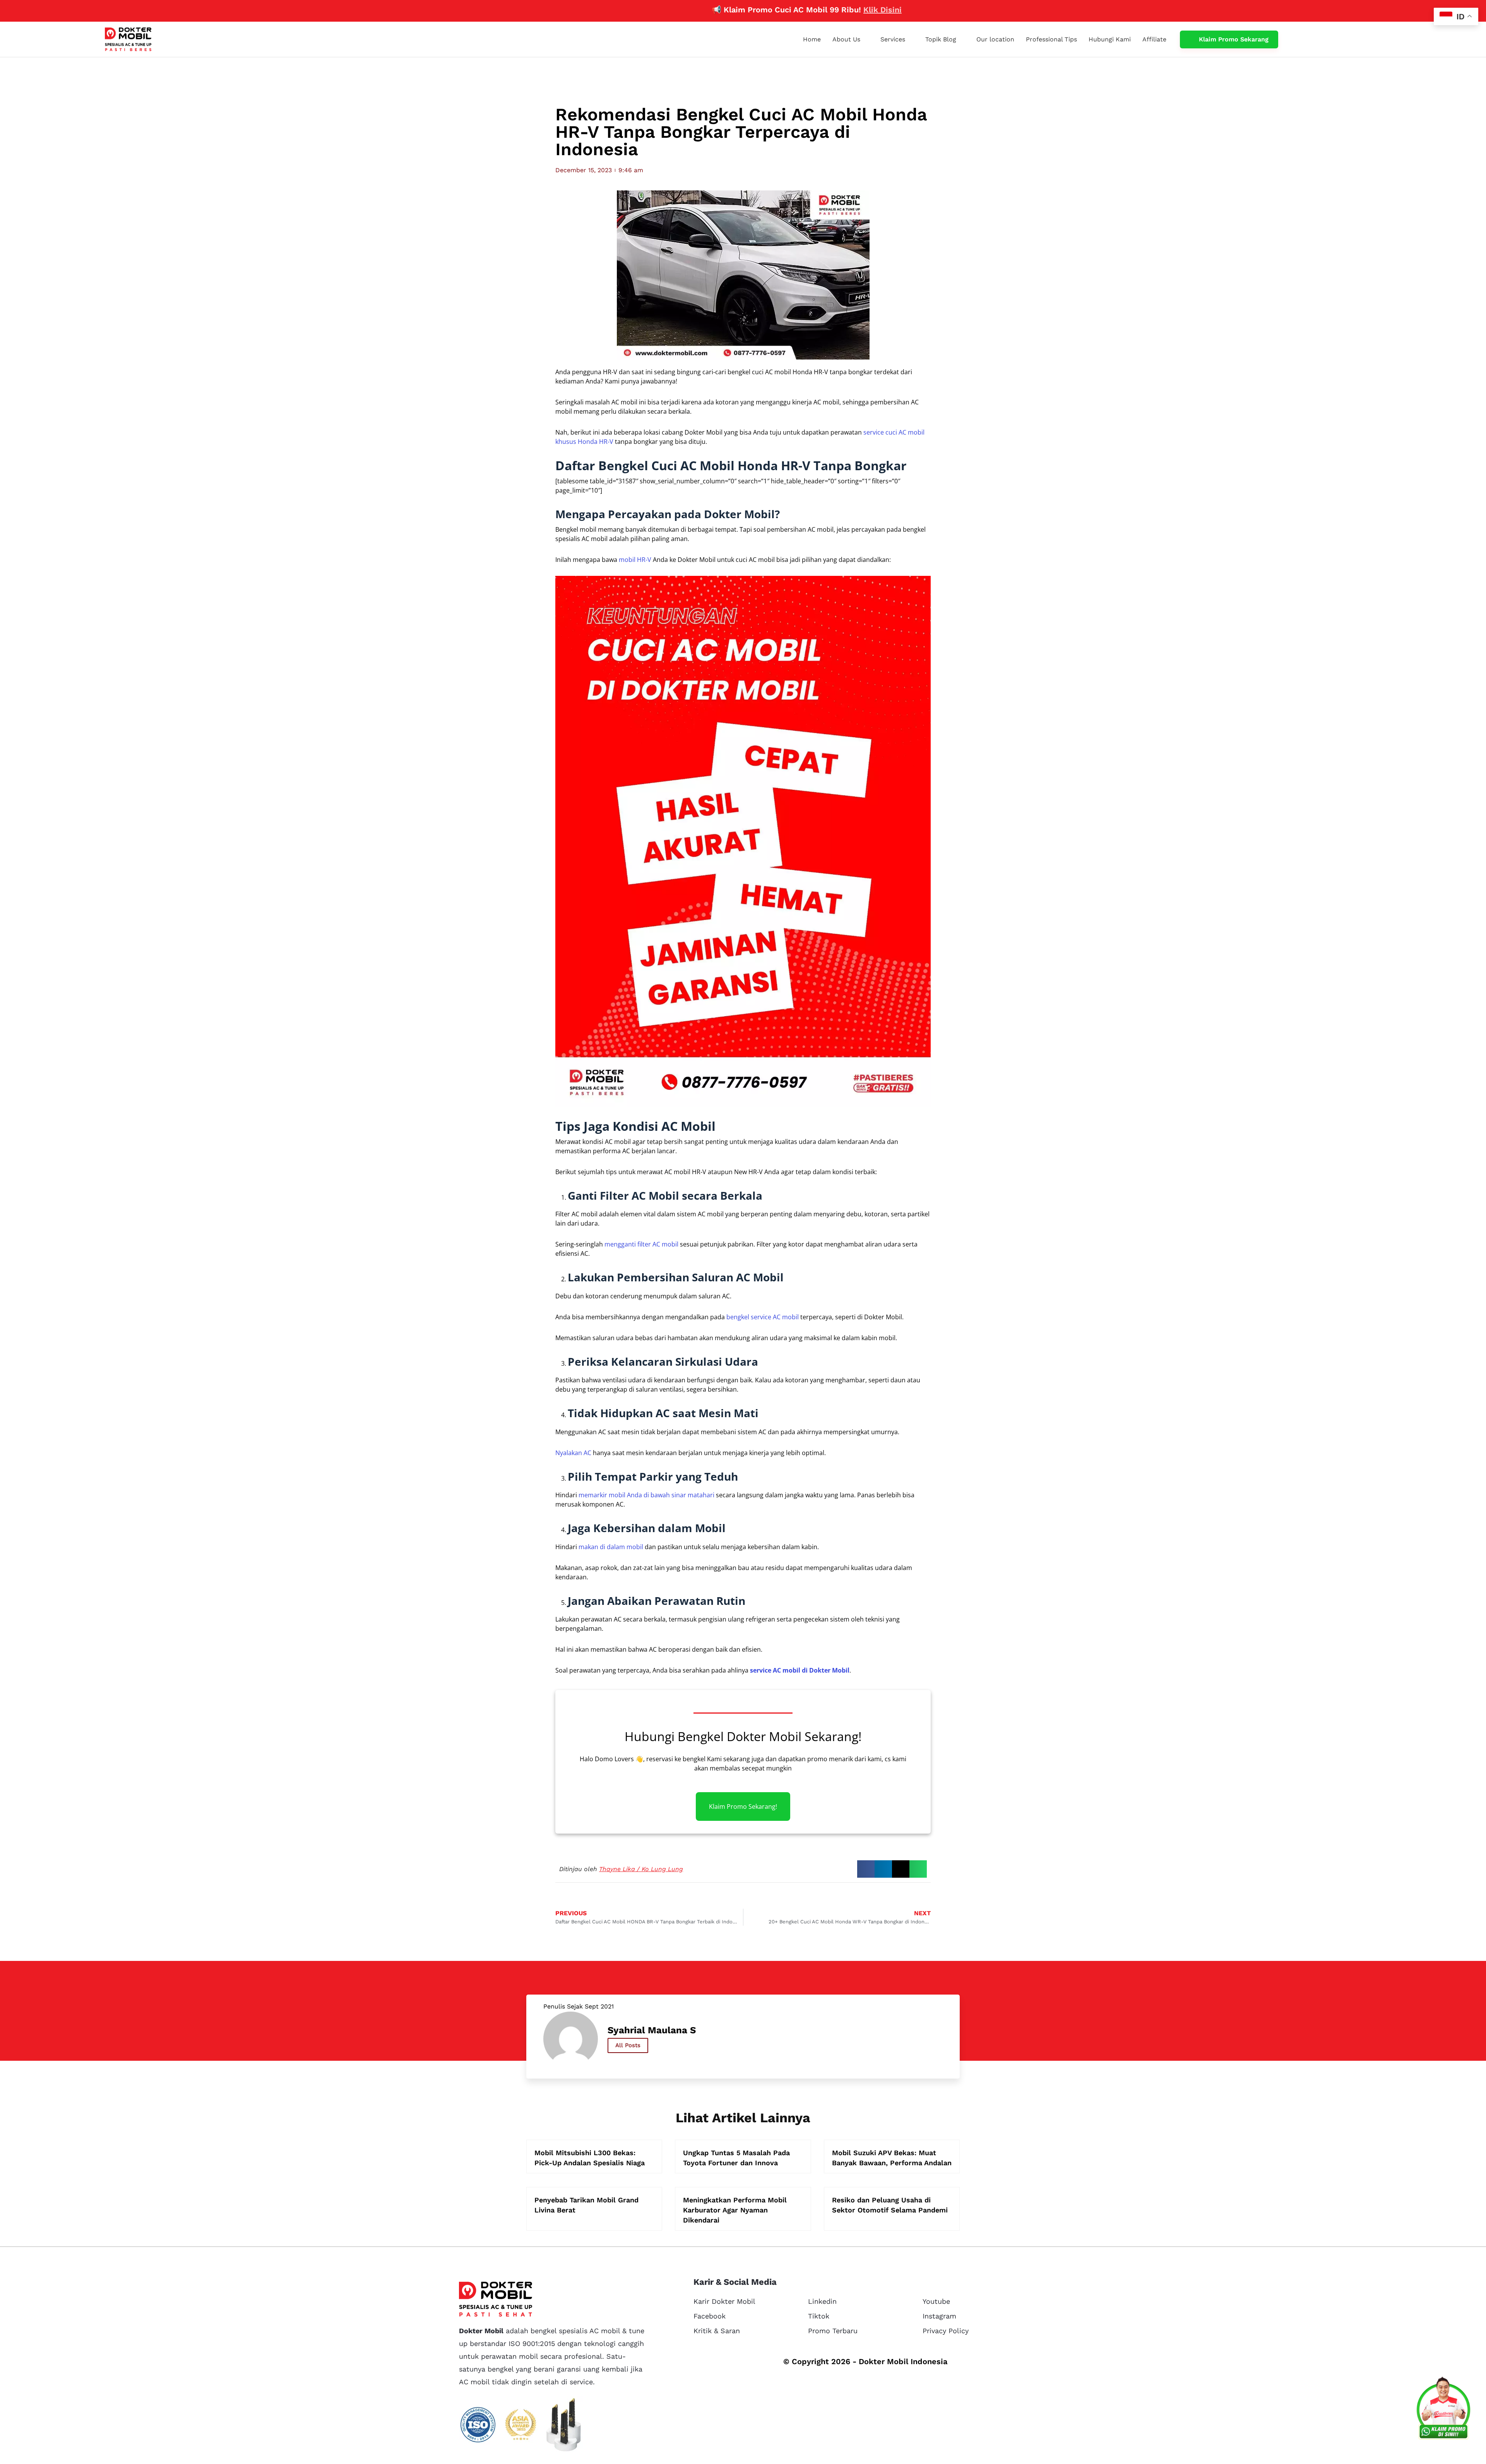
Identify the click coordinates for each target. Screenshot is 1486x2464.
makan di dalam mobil (611, 1547)
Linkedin (822, 2301)
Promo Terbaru (833, 2331)
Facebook (710, 2316)
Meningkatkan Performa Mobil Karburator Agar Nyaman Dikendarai (735, 2210)
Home (812, 39)
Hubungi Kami (1110, 39)
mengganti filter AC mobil (641, 1244)
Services (893, 39)
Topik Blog (941, 39)
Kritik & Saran (717, 2331)
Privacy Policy (946, 2331)
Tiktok (819, 2316)
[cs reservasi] (1443, 2410)
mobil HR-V (635, 560)
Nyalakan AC (573, 1453)
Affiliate (1154, 39)
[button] (866, 1869)
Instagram (939, 2316)
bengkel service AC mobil (763, 1317)
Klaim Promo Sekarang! (743, 1806)
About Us (846, 39)
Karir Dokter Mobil (724, 2301)
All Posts (628, 2045)
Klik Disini (782, 10)
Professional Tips (1051, 39)
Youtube (936, 2301)
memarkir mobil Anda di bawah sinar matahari (646, 1495)
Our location (995, 39)
